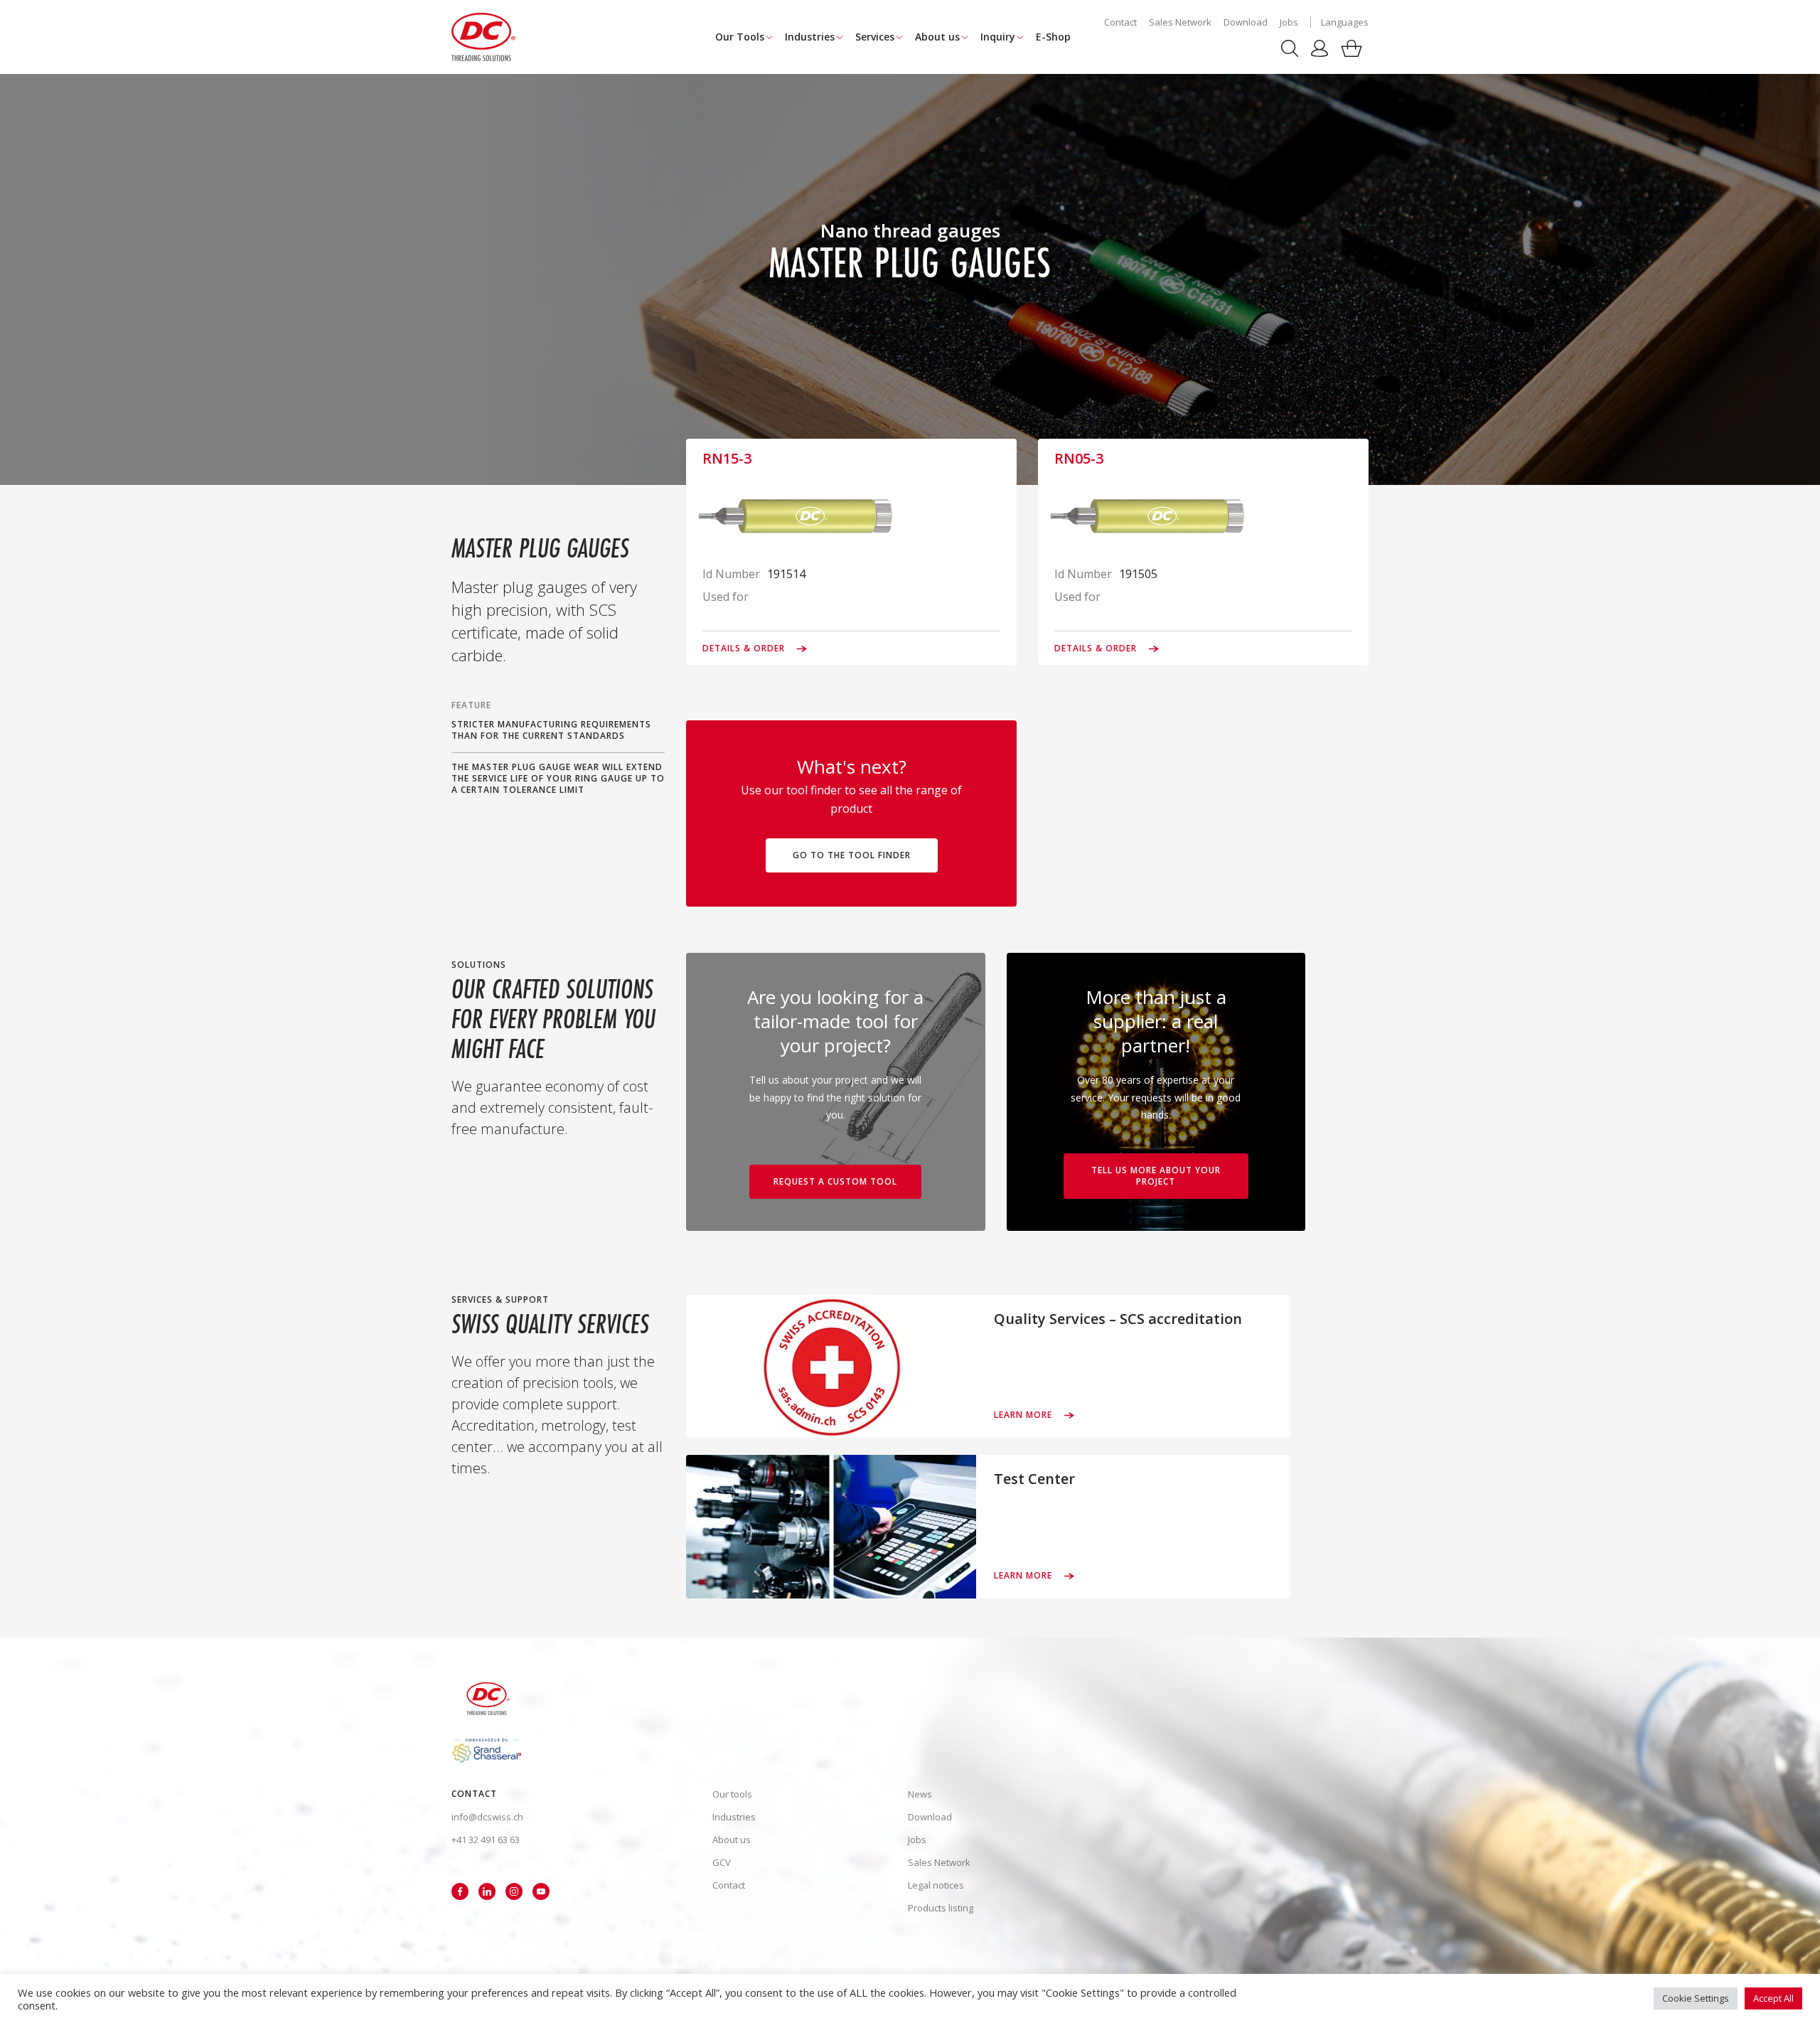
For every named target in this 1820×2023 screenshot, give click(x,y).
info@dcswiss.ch (487, 1817)
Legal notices (936, 1885)
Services (875, 37)
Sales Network (1180, 22)
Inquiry (998, 37)
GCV (722, 1862)
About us (937, 37)
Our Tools (740, 37)
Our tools (732, 1794)
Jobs (1289, 22)
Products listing (941, 1908)
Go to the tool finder (852, 855)
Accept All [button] (1773, 1998)
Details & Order (745, 648)
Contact (1120, 22)
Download (1246, 22)
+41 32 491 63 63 (486, 1840)
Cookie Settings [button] (1696, 1998)
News (920, 1794)
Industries (810, 37)
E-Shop (1053, 37)
